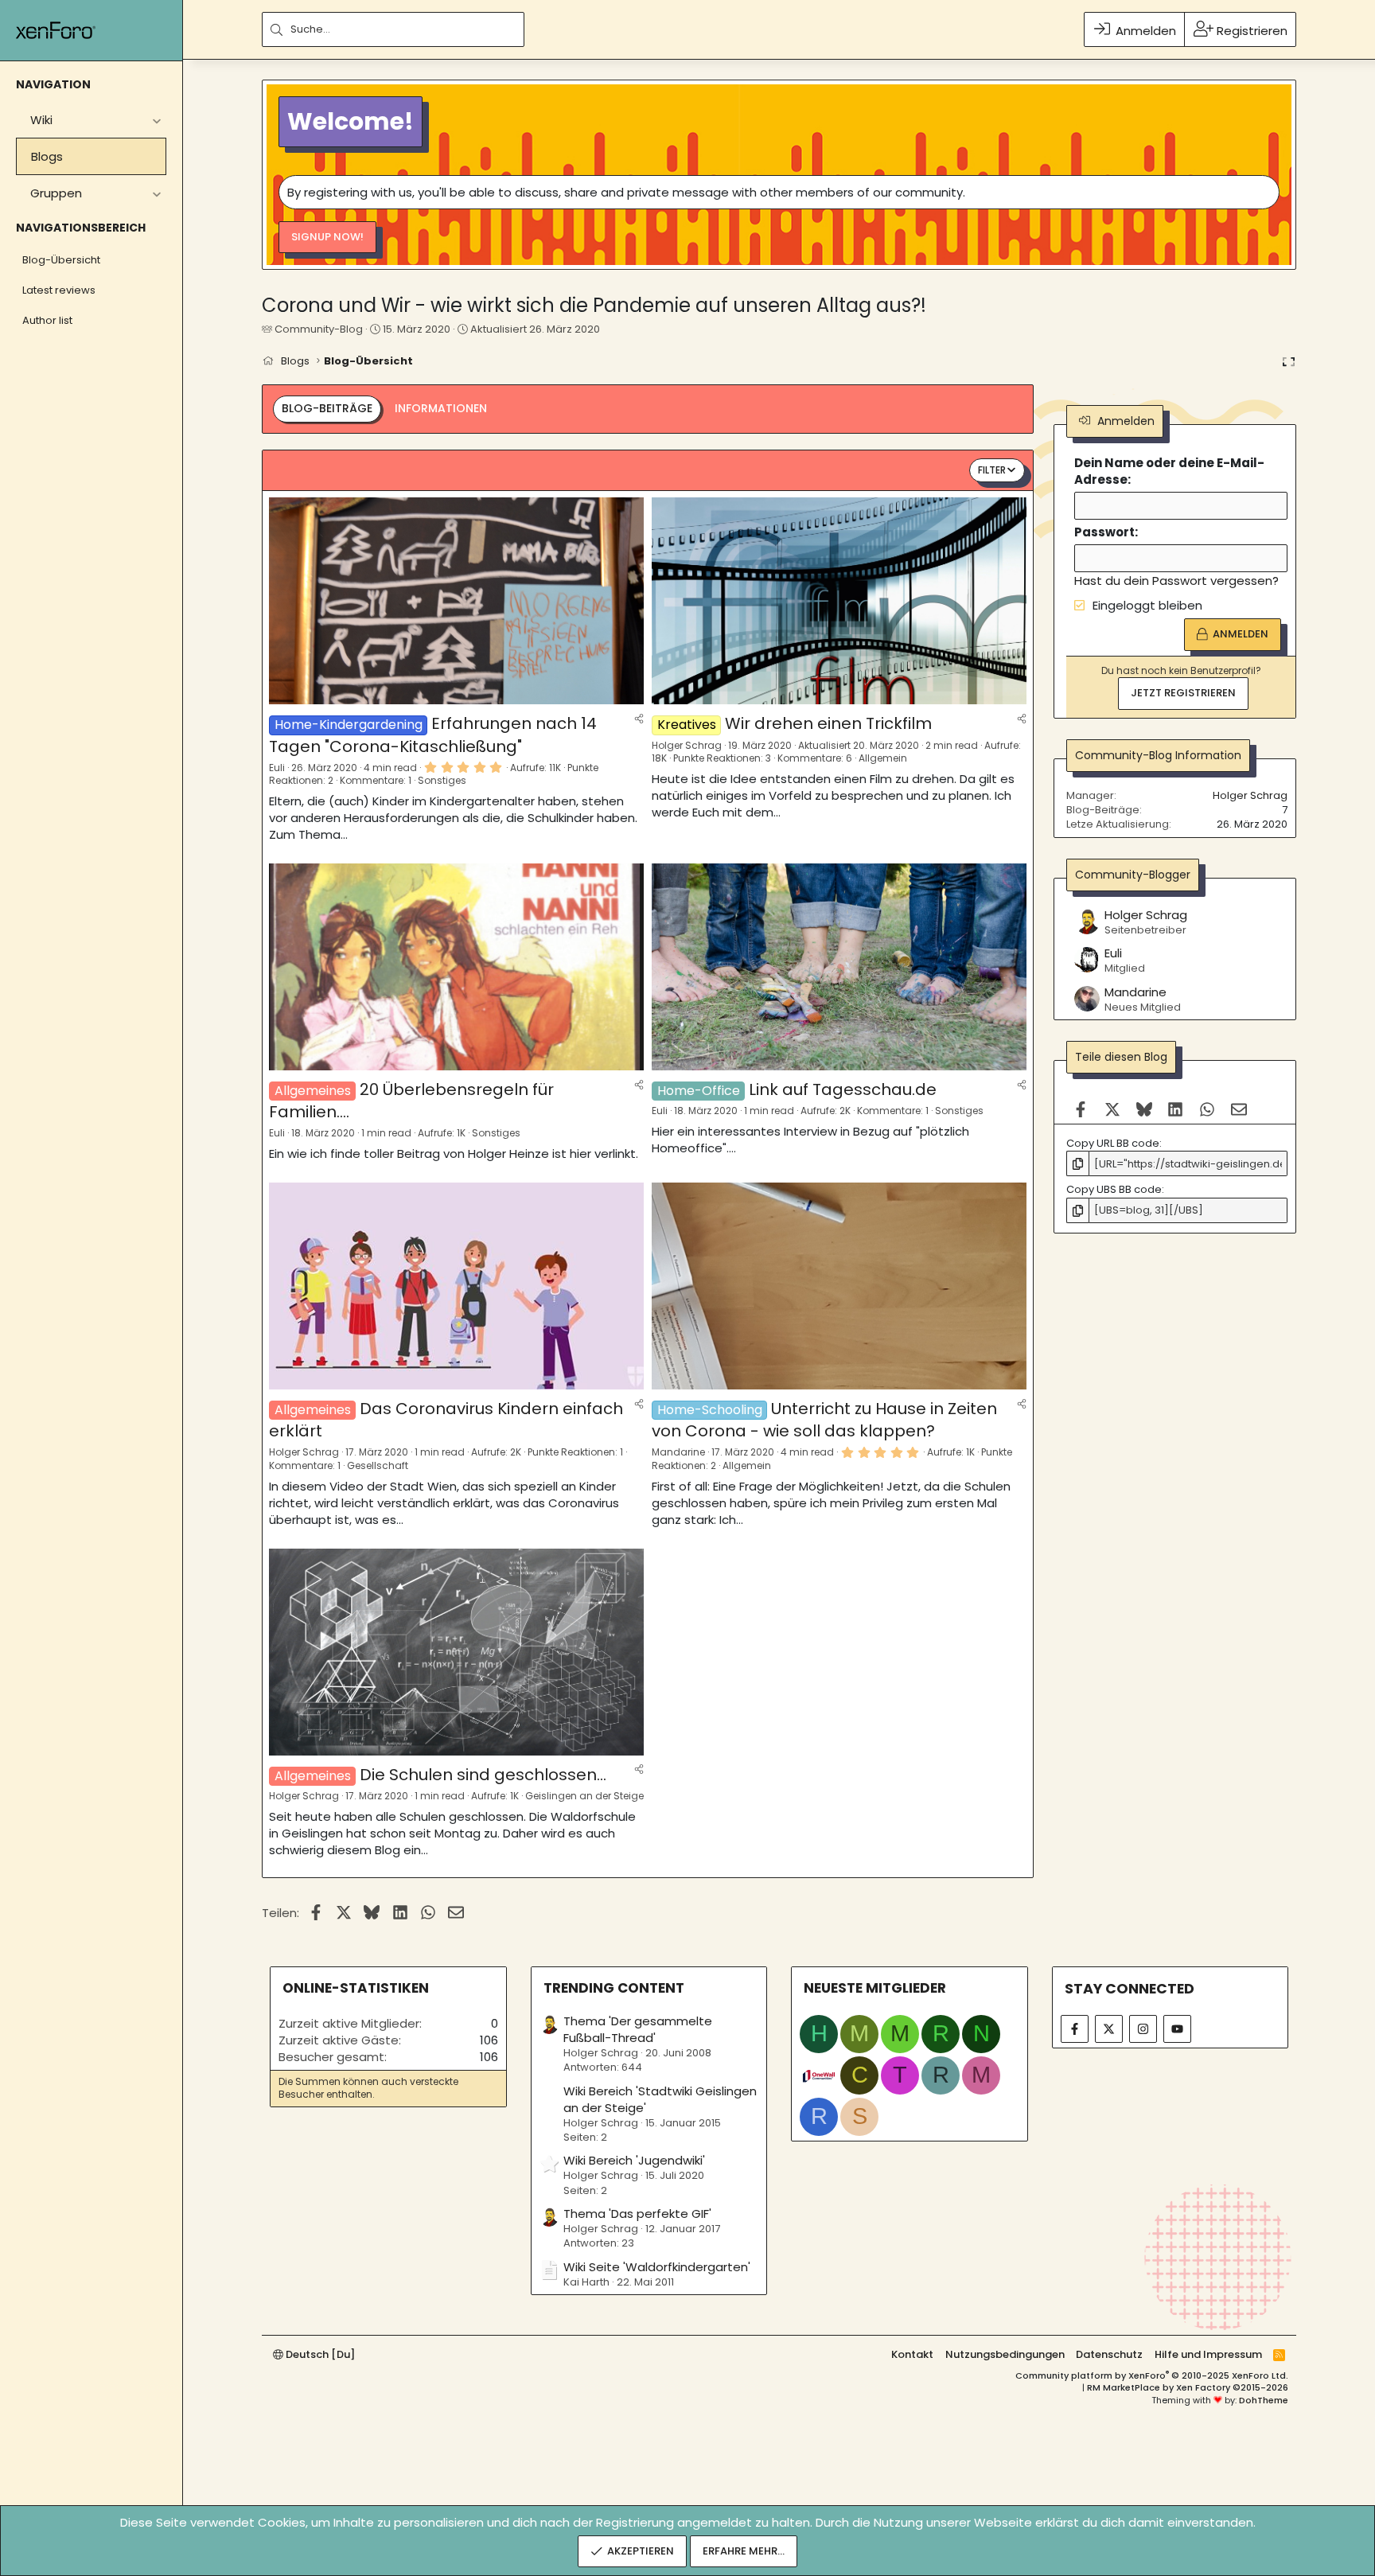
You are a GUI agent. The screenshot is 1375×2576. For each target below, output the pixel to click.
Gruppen (56, 193)
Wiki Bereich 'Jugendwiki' (634, 2160)
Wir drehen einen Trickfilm (828, 723)
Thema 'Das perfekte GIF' (637, 2214)
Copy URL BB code (1113, 1143)
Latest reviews (59, 290)
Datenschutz (1109, 2354)
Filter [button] (992, 470)
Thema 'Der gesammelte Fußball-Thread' (638, 2029)
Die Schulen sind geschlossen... (483, 1775)
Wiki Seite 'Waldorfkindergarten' (657, 2267)
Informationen (441, 408)
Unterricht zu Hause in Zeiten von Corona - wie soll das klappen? (824, 1420)
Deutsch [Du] (319, 2354)
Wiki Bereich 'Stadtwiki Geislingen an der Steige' (660, 2099)
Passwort (1104, 533)
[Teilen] (639, 718)
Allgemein (883, 758)
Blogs (47, 156)
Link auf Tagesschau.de (843, 1089)
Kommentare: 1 (376, 780)
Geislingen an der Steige (584, 1796)
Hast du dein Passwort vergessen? (1176, 581)
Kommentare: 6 (815, 758)
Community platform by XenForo (1152, 2375)
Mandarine (678, 1452)
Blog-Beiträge (327, 408)
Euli (277, 768)
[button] (156, 120)
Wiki (41, 120)
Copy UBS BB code (1114, 1190)
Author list (47, 320)
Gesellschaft (378, 1465)
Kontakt (912, 2354)
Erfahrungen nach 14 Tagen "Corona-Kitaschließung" (433, 735)
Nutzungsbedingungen (1005, 2354)
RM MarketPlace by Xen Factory (1188, 2387)
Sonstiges (442, 780)
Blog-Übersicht (61, 260)
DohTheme (1264, 2400)
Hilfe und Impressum (1208, 2354)
